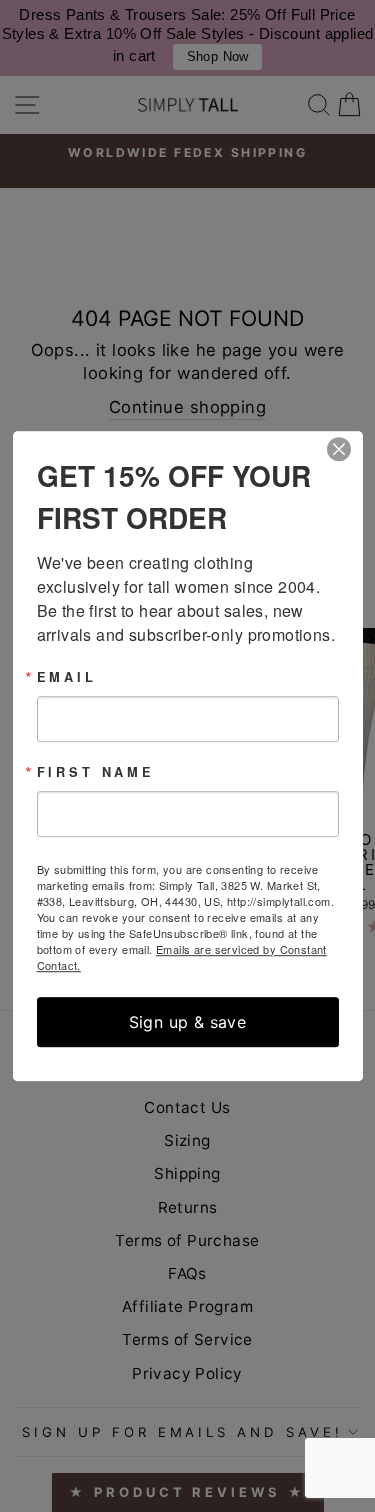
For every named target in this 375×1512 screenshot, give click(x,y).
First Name (96, 772)
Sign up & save (188, 1022)
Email (67, 677)
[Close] (345, 449)
